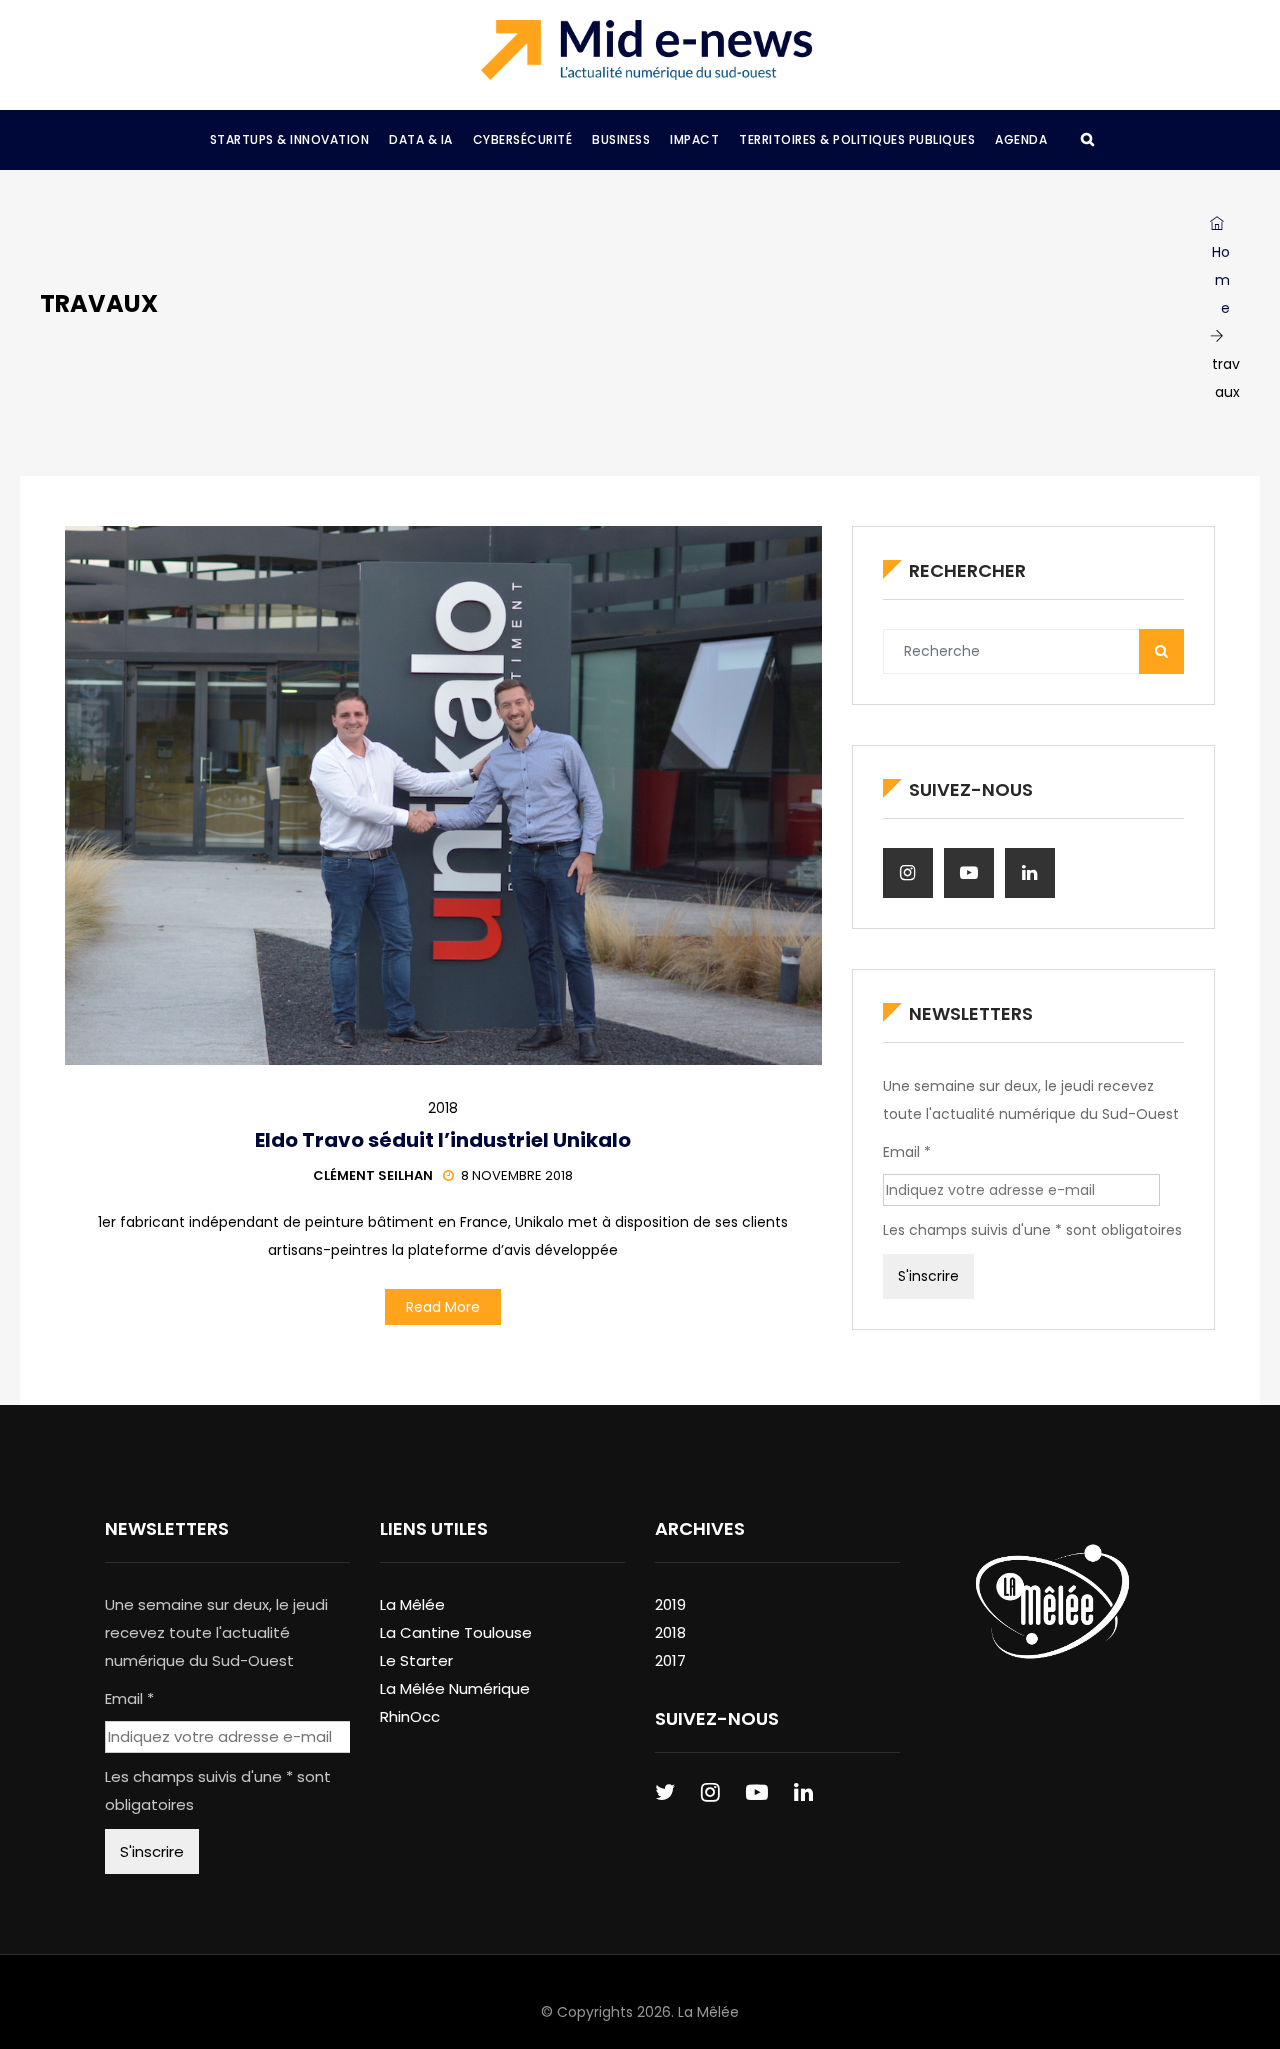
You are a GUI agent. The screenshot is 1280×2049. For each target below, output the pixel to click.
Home (1221, 280)
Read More (443, 1307)
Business (621, 139)
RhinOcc (410, 1716)
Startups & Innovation (290, 139)
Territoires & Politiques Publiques (857, 139)
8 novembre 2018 (517, 1175)
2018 (443, 1108)
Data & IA (421, 139)
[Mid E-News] (646, 50)
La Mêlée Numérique (455, 1688)
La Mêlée (412, 1604)
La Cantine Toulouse (456, 1632)
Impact (694, 139)
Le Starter (416, 1660)
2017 (670, 1660)
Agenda (1021, 139)
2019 (670, 1604)
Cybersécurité (523, 139)
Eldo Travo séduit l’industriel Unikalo (443, 1140)
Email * (907, 1152)
